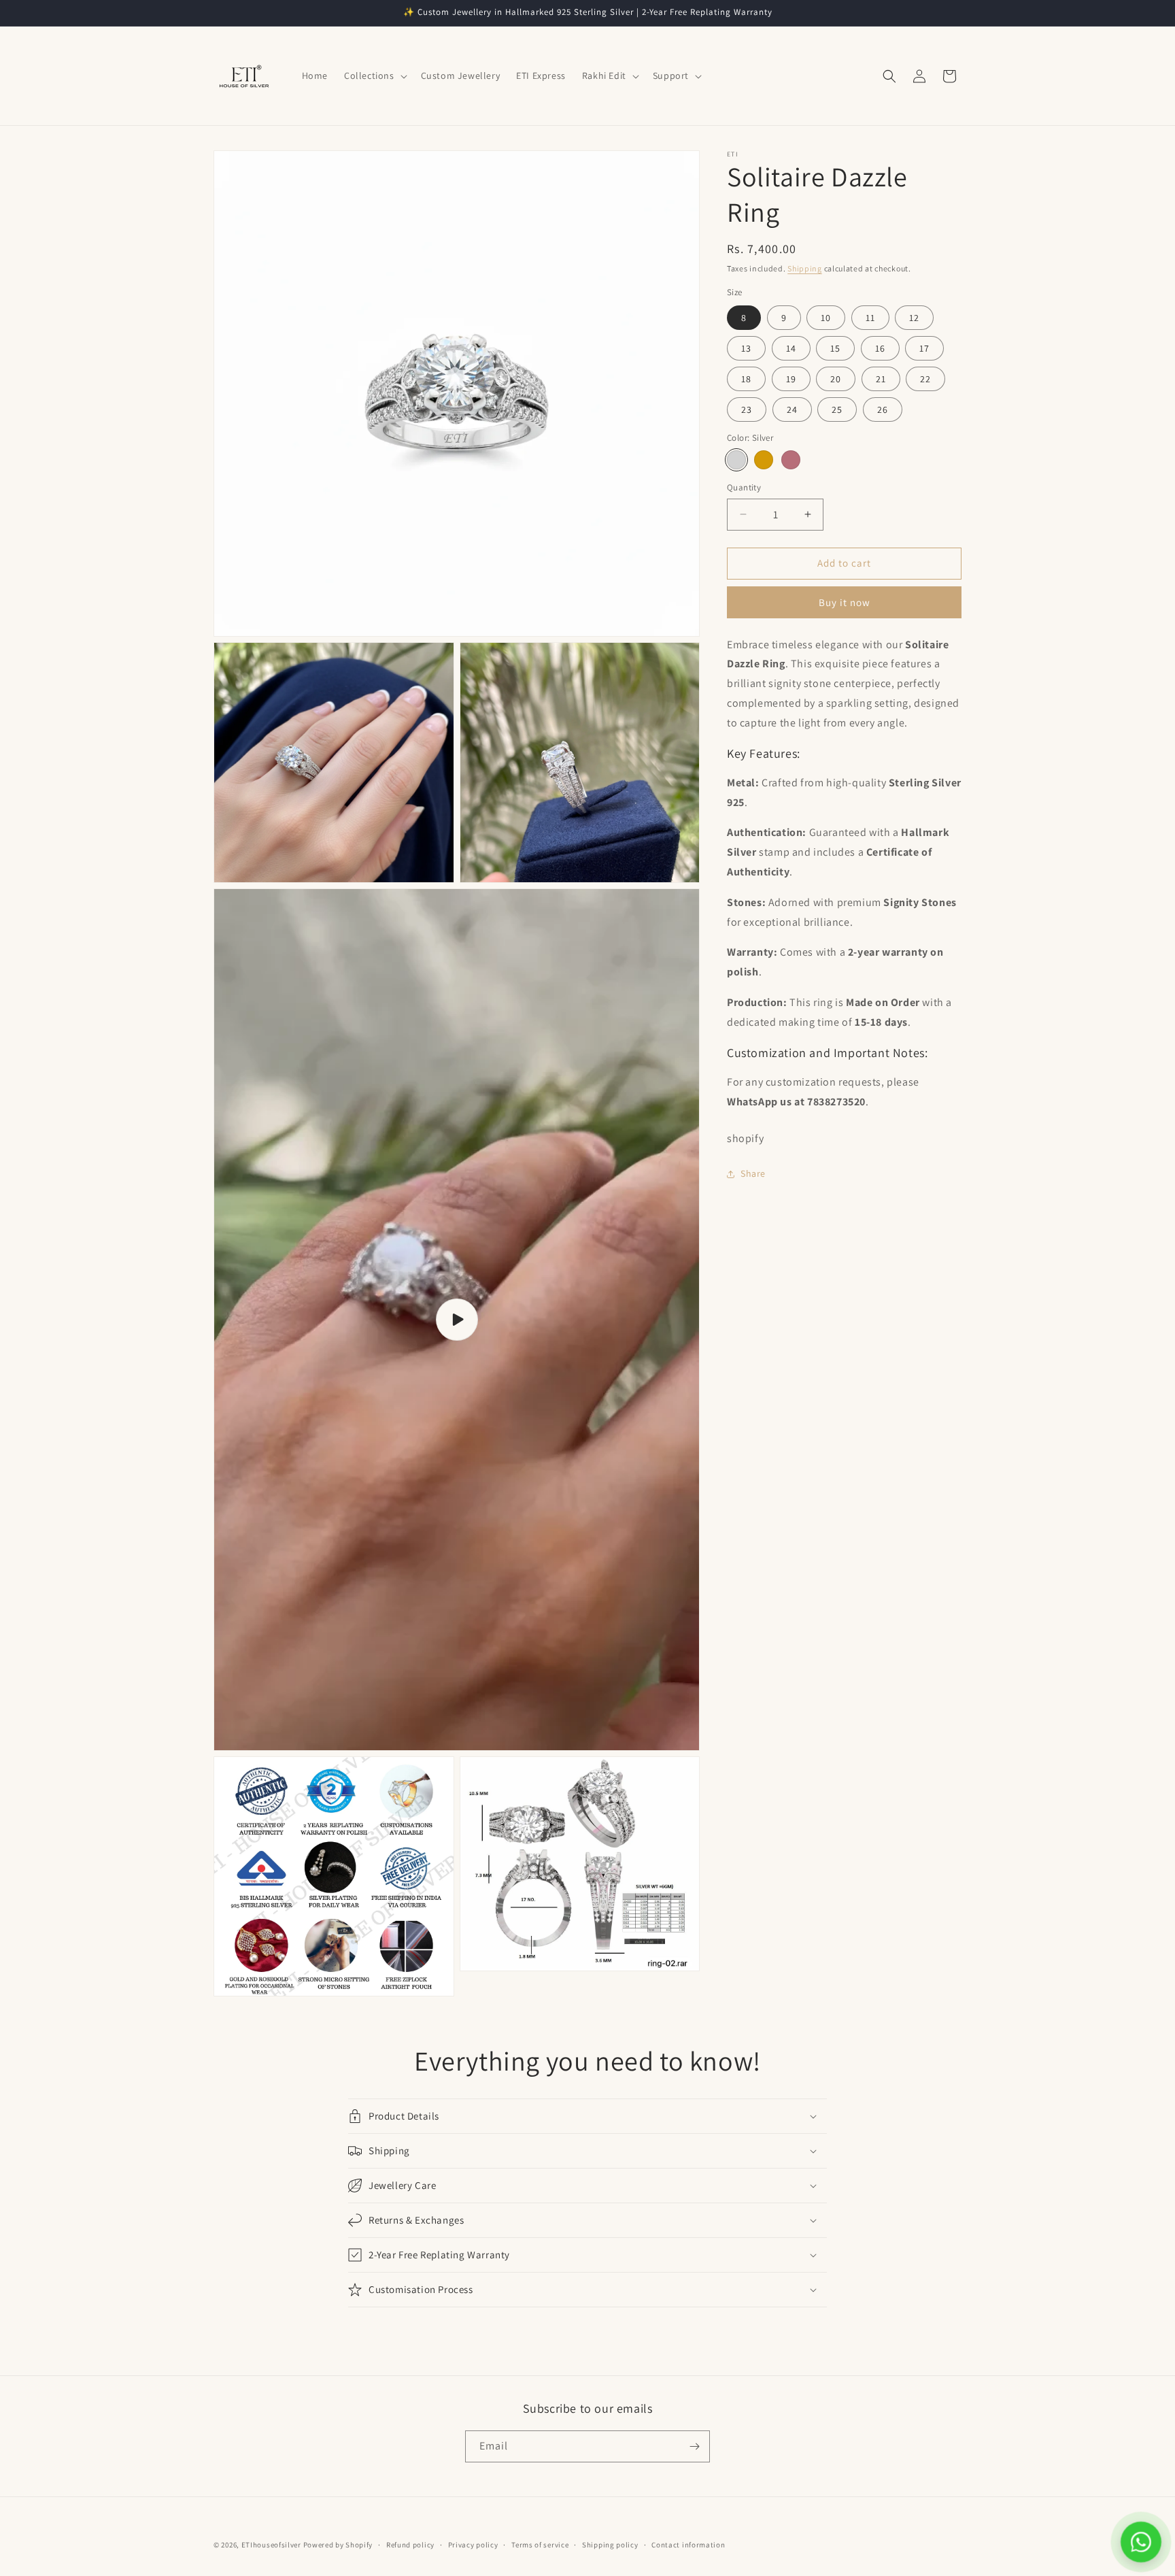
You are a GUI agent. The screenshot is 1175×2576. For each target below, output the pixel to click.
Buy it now (845, 602)
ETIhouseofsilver (271, 2545)
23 (747, 409)
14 (791, 348)
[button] (374, 76)
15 (835, 348)
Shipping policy (610, 2545)
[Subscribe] (694, 2446)
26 (883, 409)
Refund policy (410, 2545)
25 (837, 409)
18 (746, 379)
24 (792, 409)
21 (881, 379)
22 (925, 379)
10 (826, 318)
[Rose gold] (791, 460)
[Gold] (764, 460)
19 (791, 379)
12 (914, 318)
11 (870, 318)
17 (924, 348)
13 (746, 348)
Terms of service (540, 2545)
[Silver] (736, 460)
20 (836, 379)
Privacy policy (473, 2545)
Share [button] (753, 1173)
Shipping (805, 268)
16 (880, 348)
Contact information (688, 2545)
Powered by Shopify (338, 2545)
